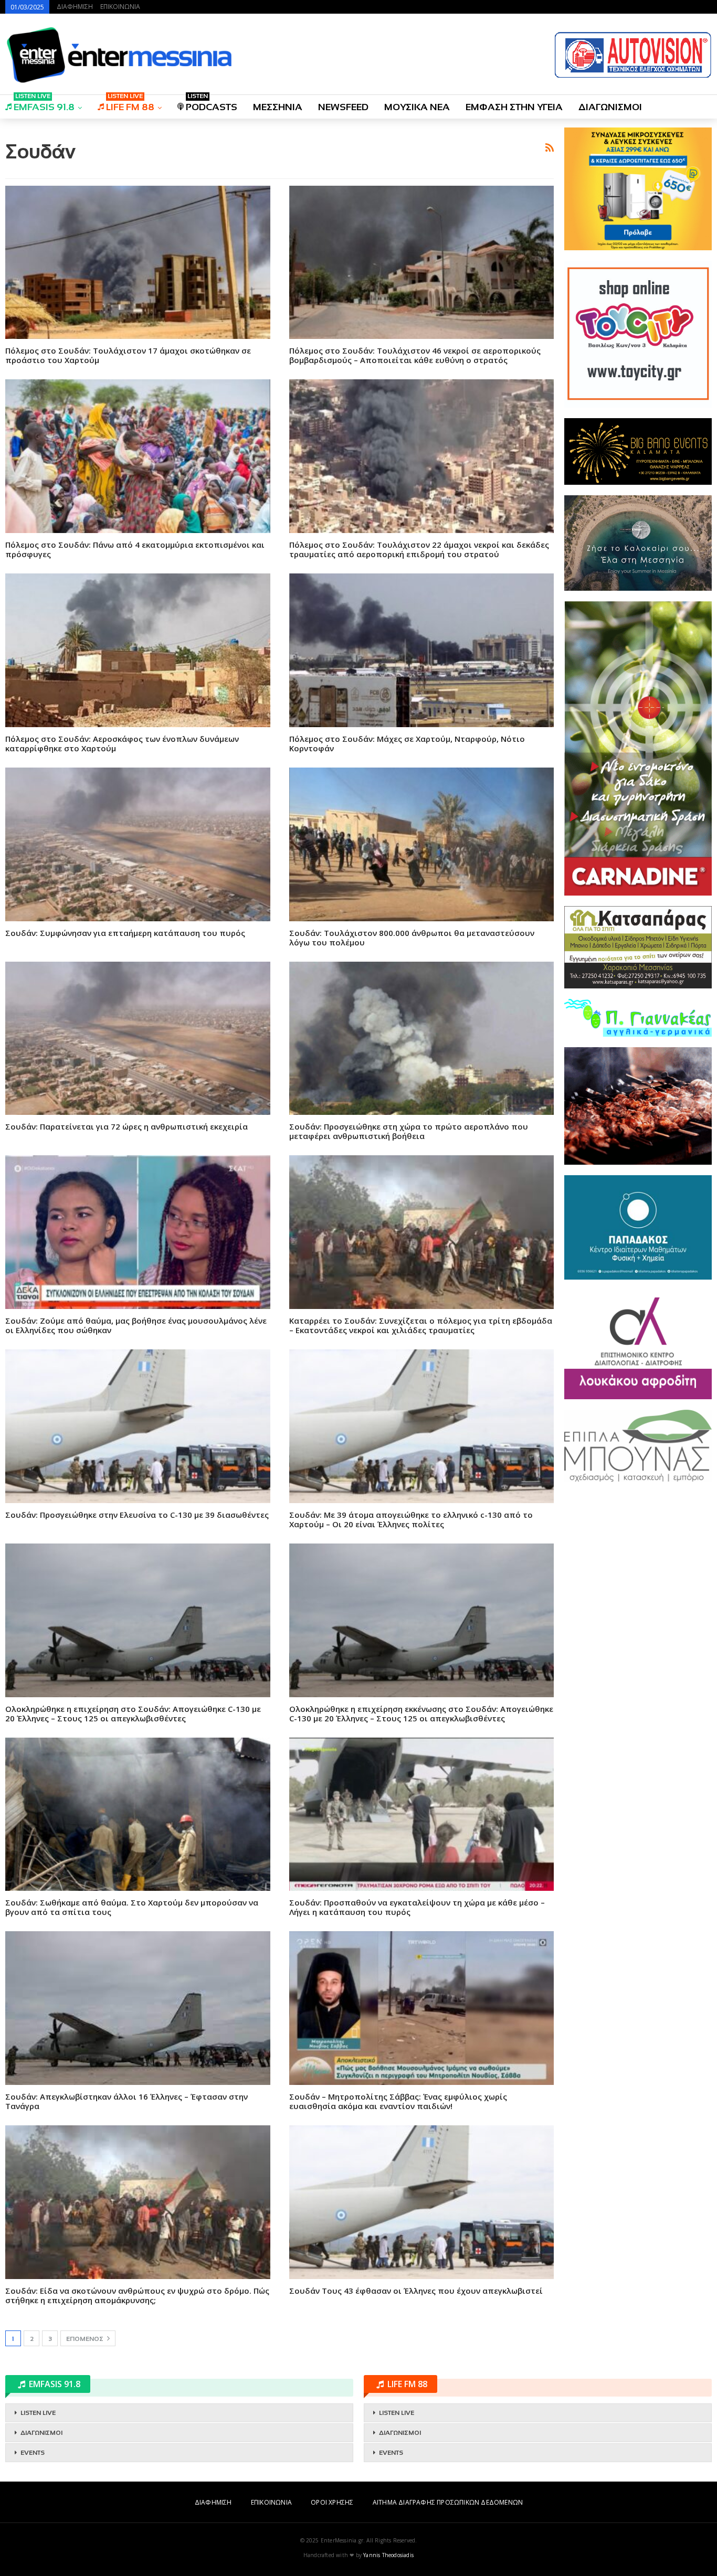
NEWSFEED (343, 107)
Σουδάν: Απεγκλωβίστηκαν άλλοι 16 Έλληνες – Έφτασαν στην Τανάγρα (126, 2101)
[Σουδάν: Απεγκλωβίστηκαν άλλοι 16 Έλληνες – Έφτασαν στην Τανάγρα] (138, 2008)
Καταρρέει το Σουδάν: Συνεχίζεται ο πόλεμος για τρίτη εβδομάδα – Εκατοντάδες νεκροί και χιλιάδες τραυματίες (421, 1325)
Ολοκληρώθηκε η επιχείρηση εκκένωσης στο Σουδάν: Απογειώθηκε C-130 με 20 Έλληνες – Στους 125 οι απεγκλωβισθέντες (421, 1713)
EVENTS (33, 2453)
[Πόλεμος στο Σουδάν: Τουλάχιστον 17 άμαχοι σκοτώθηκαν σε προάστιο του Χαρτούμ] (138, 263)
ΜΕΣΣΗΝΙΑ (278, 107)
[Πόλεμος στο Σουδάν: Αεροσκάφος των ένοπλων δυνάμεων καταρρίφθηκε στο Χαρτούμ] (138, 650)
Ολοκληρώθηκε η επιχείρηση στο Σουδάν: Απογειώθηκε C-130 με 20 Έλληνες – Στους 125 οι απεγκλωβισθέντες (133, 1713)
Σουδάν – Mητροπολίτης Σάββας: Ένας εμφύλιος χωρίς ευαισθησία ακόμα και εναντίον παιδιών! (398, 2101)
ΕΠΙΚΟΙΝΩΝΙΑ (120, 7)
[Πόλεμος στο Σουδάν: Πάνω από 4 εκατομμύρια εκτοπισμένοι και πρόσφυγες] (138, 456)
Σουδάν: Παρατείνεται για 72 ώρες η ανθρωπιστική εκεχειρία (126, 1126)
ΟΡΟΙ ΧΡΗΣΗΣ (332, 2502)
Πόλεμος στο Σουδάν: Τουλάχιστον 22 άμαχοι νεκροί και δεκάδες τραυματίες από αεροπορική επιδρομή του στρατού (419, 549)
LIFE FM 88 (130, 104)
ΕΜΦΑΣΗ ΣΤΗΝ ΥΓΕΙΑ (514, 107)
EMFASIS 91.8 (44, 104)
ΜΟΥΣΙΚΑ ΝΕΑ (417, 107)
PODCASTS (212, 104)
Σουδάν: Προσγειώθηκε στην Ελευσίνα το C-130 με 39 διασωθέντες (137, 1515)
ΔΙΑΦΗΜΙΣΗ (75, 7)
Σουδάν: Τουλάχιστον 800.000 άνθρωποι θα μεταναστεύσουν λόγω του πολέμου (412, 938)
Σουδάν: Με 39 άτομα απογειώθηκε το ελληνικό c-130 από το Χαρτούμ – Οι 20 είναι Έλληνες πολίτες (411, 1519)
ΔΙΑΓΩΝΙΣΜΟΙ (610, 107)
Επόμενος (86, 2339)
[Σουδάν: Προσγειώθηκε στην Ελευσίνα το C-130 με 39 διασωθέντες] (138, 1426)
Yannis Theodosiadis (388, 2555)
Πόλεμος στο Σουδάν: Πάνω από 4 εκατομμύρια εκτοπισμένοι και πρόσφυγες (135, 549)
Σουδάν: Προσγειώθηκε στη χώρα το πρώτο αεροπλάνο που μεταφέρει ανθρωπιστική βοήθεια (409, 1131)
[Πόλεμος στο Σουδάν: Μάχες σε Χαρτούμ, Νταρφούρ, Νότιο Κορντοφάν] (422, 650)
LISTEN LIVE (38, 2413)
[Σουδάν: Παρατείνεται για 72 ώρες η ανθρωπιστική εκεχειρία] (138, 1039)
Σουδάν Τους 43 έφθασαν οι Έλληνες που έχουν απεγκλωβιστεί (416, 2291)
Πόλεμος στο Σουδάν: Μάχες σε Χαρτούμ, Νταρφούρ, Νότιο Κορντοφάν (407, 743)
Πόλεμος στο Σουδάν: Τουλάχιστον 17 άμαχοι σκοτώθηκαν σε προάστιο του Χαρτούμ (128, 355)
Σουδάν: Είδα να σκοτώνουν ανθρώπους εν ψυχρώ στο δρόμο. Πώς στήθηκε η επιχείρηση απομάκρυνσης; (137, 2295)
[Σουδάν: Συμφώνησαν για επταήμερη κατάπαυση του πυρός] (138, 844)
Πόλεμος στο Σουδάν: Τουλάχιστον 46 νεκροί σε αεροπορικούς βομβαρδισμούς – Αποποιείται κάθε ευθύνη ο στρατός (415, 355)
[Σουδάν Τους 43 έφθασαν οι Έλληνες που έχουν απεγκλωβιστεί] (422, 2202)
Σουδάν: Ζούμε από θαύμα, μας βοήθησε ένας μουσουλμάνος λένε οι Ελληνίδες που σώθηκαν (136, 1325)
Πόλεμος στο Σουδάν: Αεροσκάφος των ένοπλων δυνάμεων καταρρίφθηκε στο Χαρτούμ (122, 743)
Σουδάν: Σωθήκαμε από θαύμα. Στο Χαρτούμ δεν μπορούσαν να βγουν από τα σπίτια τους (132, 1907)
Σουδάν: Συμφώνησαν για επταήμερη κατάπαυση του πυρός (125, 933)
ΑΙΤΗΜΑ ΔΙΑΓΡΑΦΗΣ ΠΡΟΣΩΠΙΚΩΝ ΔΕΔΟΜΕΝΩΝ (448, 2502)
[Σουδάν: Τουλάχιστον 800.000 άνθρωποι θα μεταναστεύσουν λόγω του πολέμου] (422, 844)
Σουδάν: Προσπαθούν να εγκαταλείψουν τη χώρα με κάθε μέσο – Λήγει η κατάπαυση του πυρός (417, 1907)
